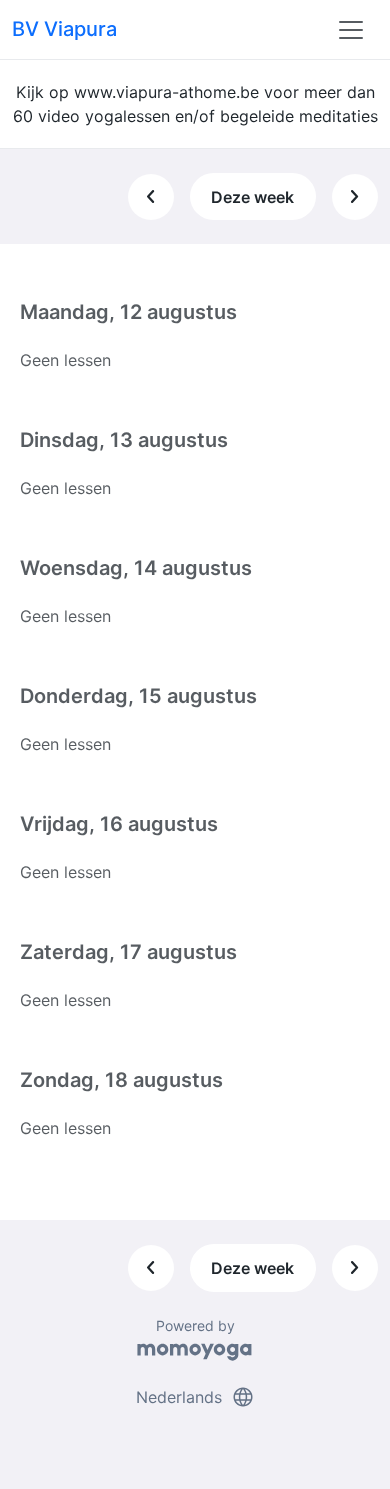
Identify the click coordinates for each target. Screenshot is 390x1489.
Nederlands (195, 1397)
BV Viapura (64, 29)
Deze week (252, 197)
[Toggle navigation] (351, 30)
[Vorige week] (151, 197)
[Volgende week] (355, 197)
